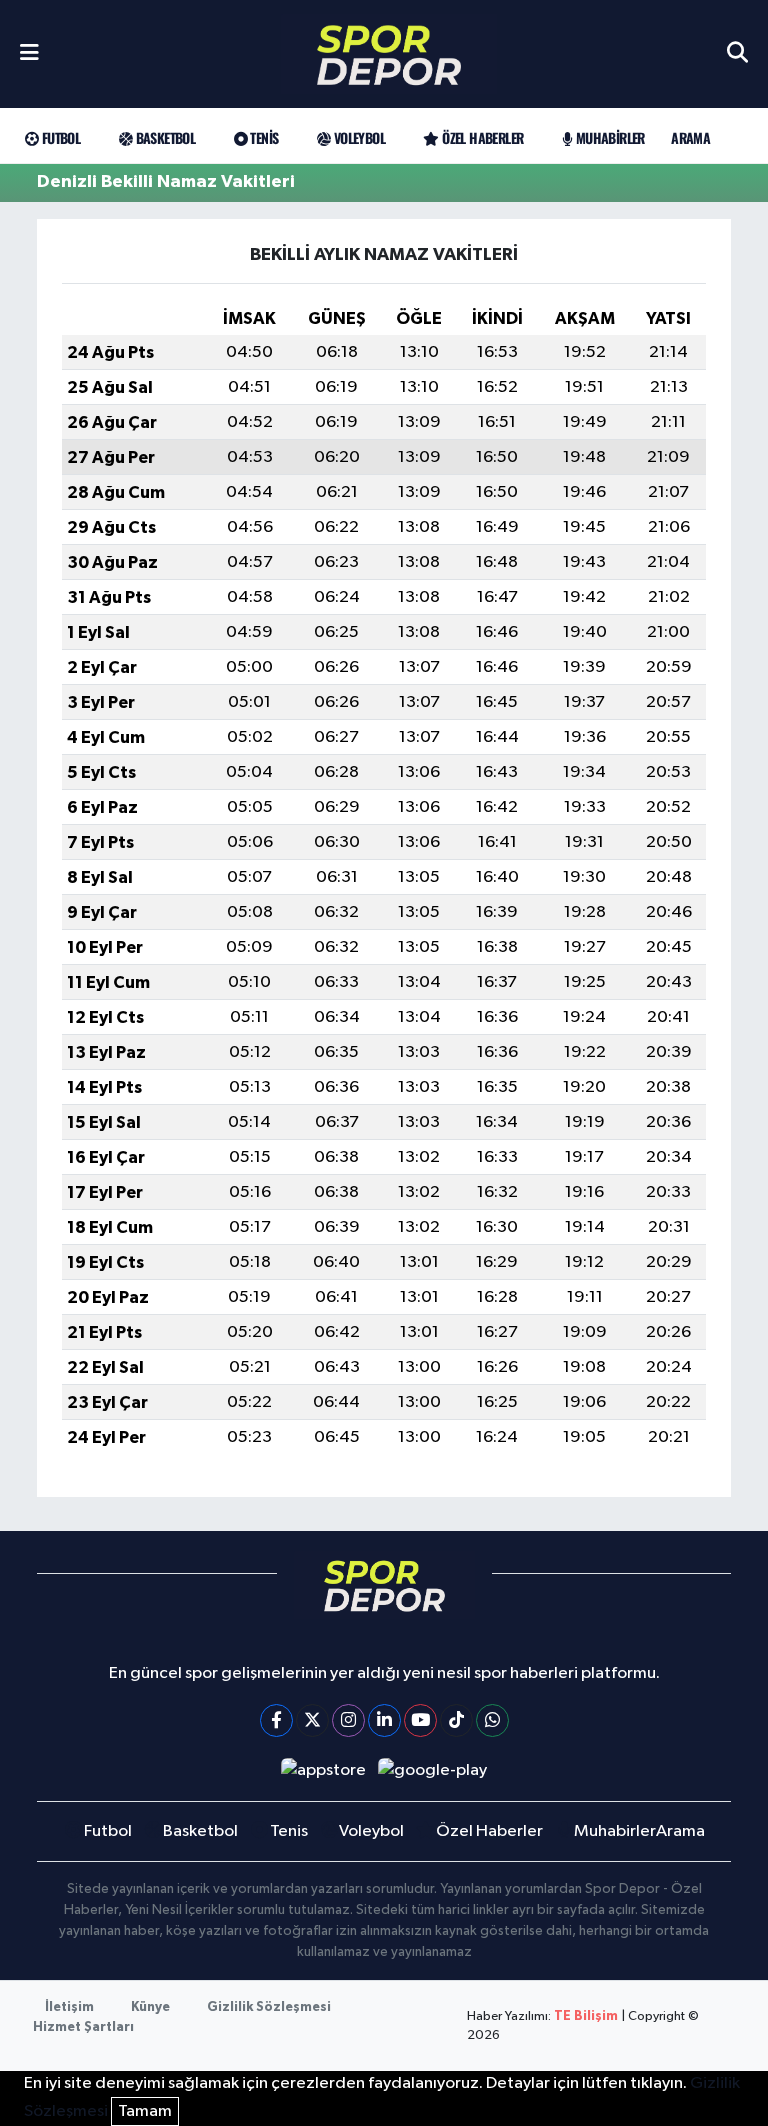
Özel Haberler (481, 137)
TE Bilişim (586, 2016)
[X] (312, 1720)
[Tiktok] (456, 1720)
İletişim (69, 2007)
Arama (690, 137)
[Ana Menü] (29, 54)
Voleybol (357, 137)
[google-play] (433, 1770)
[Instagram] (348, 1720)
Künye (150, 2007)
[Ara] (737, 54)
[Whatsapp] (492, 1720)
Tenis (262, 137)
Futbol (59, 137)
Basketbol (163, 137)
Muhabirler (608, 137)
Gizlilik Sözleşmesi (269, 2007)
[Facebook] (276, 1720)
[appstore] (323, 1770)
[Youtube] (420, 1720)
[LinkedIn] (384, 1720)
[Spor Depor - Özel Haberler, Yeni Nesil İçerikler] (389, 54)
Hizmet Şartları (83, 2027)
